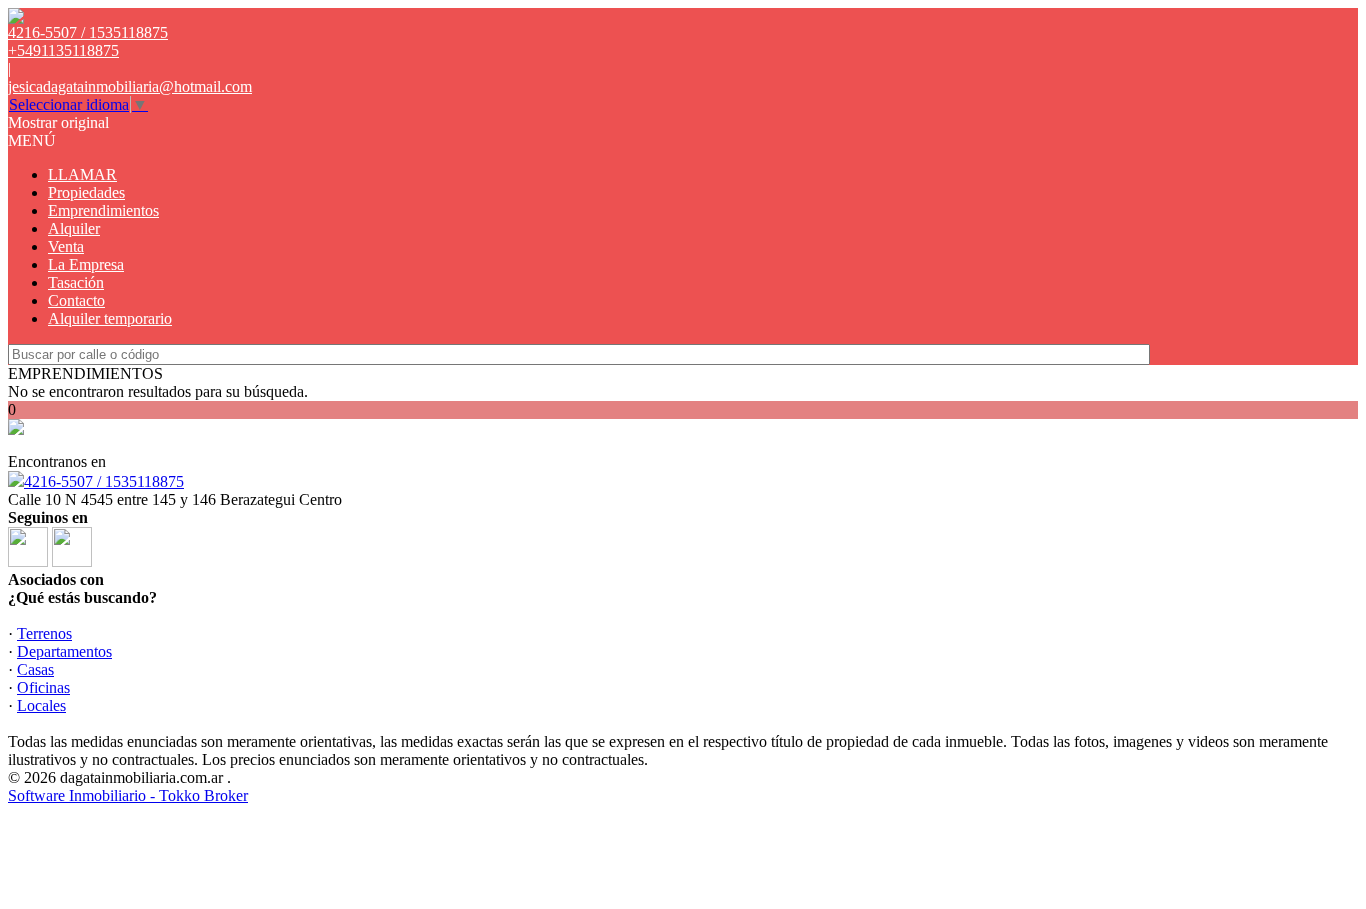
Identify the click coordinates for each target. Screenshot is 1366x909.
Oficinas (43, 687)
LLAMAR (82, 174)
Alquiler (74, 228)
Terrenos (44, 633)
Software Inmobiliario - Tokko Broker (128, 795)
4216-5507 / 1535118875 (104, 481)
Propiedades (86, 192)
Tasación (76, 282)
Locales (41, 705)
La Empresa (86, 264)
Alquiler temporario (110, 318)
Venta (66, 246)
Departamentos (64, 651)
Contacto (76, 300)
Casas (35, 669)
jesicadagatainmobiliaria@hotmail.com (130, 86)
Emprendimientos (103, 210)
